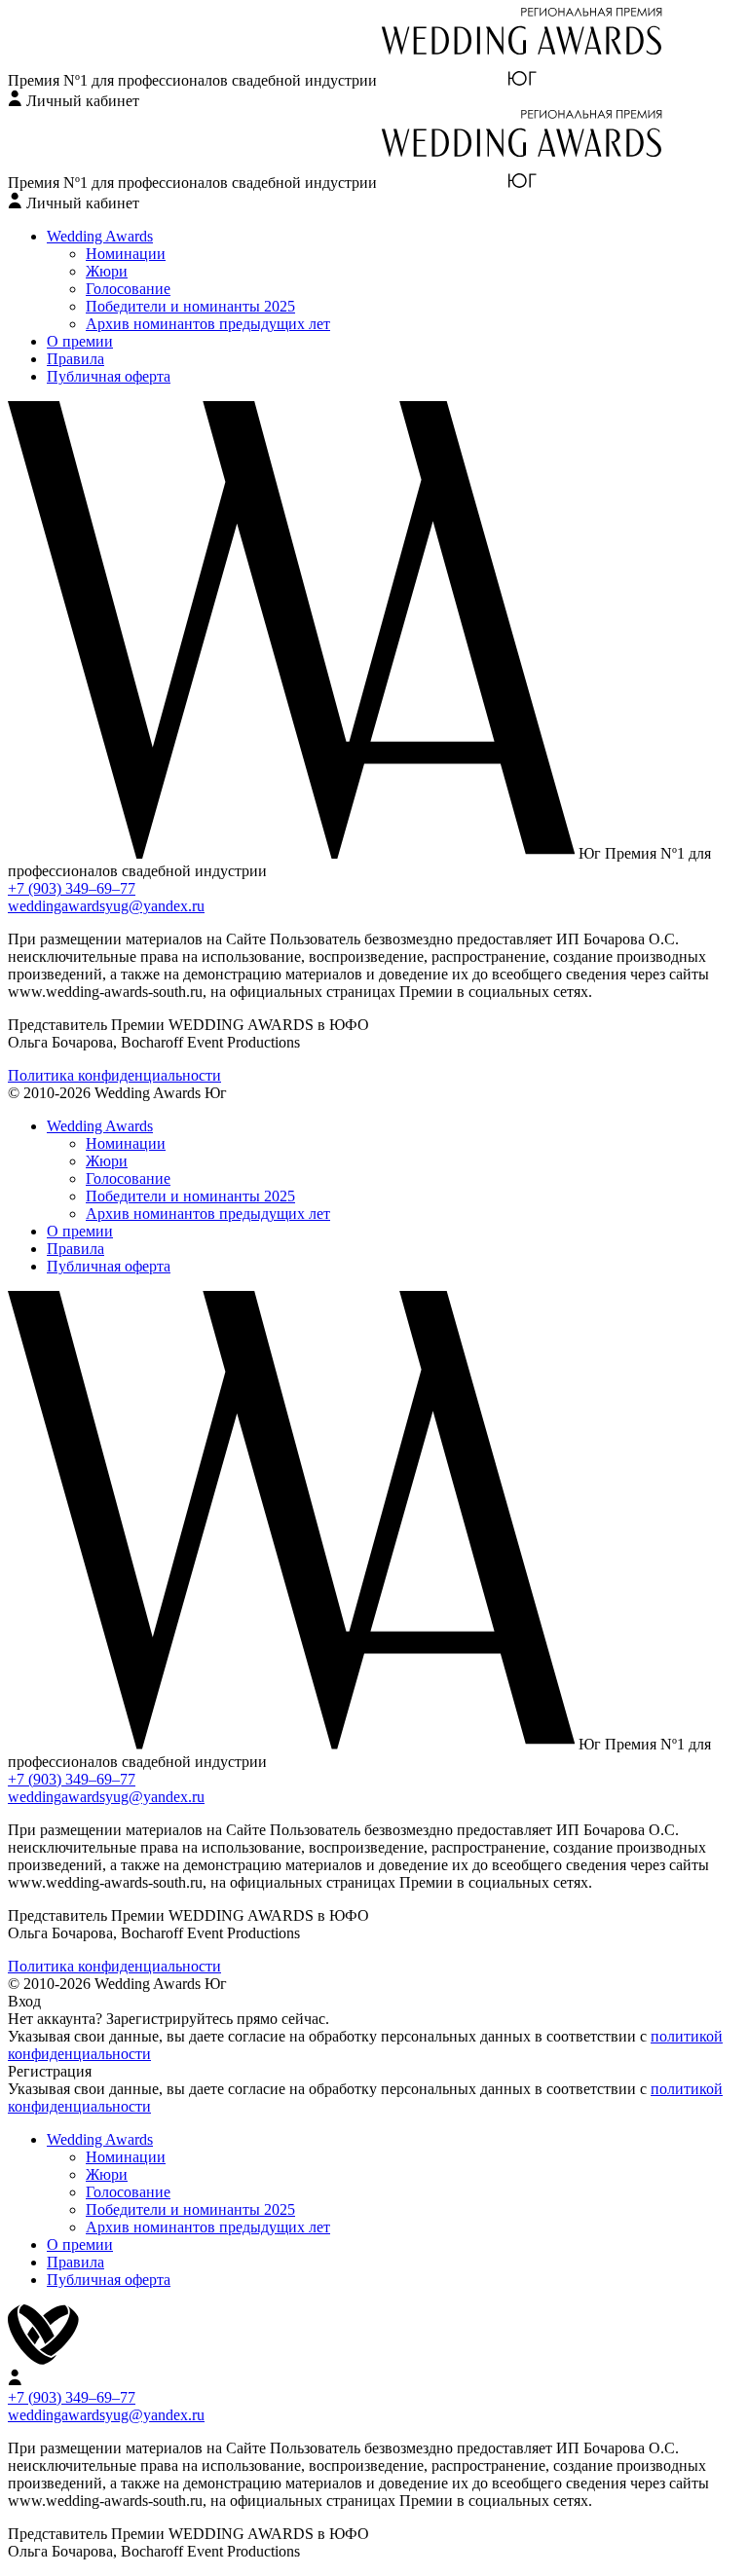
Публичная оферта (109, 376)
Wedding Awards (100, 236)
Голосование (128, 289)
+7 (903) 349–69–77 (72, 888)
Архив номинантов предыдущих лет (208, 324)
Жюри (107, 271)
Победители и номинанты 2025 (190, 306)
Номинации (126, 254)
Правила (75, 359)
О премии (80, 341)
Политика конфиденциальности (114, 1075)
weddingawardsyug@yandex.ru (106, 906)
